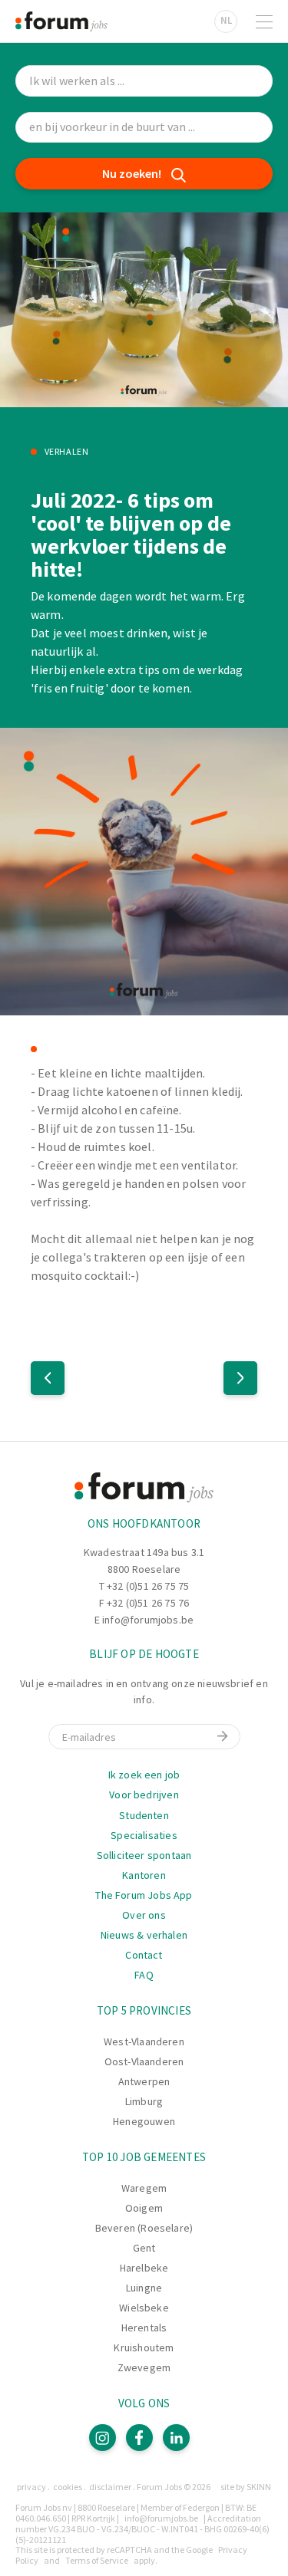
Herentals (144, 2328)
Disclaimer (110, 2487)
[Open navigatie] (264, 21)
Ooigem (144, 2208)
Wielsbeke (144, 2308)
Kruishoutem (144, 2347)
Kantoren (144, 1875)
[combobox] (144, 128)
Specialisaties (144, 1835)
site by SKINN (246, 2487)
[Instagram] (103, 2438)
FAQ (144, 1975)
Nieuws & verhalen (144, 1935)
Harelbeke (144, 2268)
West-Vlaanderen (144, 2041)
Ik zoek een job (144, 1775)
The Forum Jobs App (144, 1895)
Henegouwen (144, 2121)
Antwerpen (144, 2081)
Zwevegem (144, 2367)
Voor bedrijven (144, 1795)
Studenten (144, 1815)
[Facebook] (139, 2438)
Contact (144, 1955)
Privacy (31, 2487)
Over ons (144, 1915)
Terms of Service (97, 2560)
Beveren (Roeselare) (144, 2228)
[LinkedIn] (176, 2438)
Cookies (68, 2487)
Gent (144, 2248)
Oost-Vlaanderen (144, 2061)
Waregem (144, 2188)
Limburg (144, 2101)
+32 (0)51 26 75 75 (148, 1586)
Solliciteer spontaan (144, 1855)
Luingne (144, 2288)
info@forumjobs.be (148, 1620)
